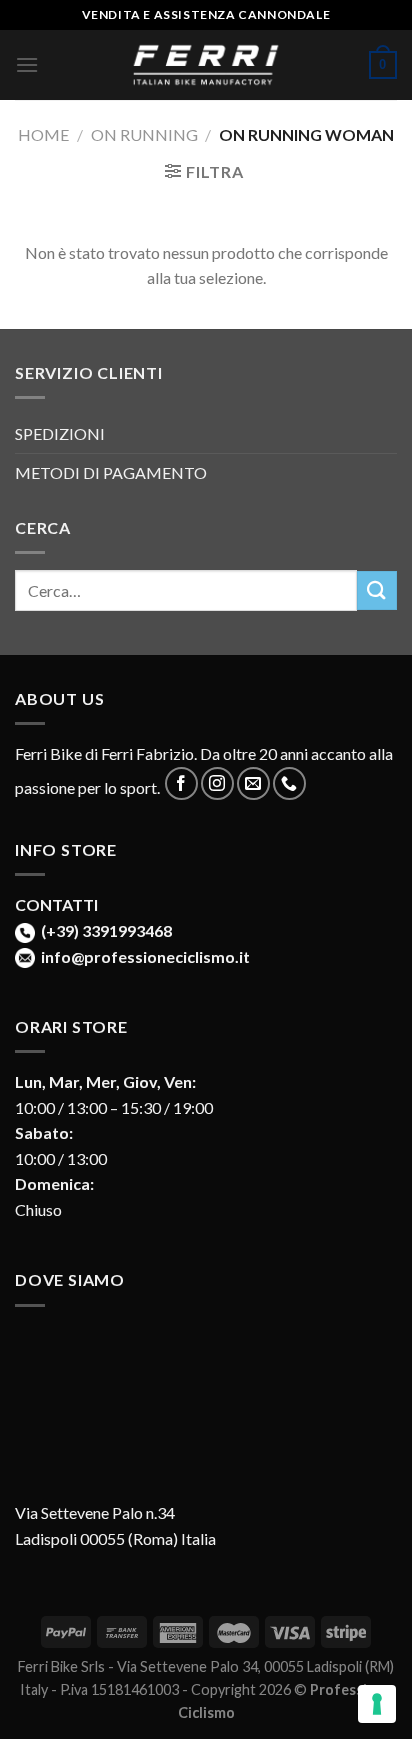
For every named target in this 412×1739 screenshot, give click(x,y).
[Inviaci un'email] (253, 783)
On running (144, 134)
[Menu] (27, 64)
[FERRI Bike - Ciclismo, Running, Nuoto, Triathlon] (206, 65)
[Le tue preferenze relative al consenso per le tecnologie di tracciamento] (377, 1704)
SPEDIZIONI (60, 433)
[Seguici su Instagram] (217, 783)
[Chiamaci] (289, 783)
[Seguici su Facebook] (181, 783)
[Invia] (377, 590)
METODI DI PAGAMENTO (111, 472)
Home (43, 134)
